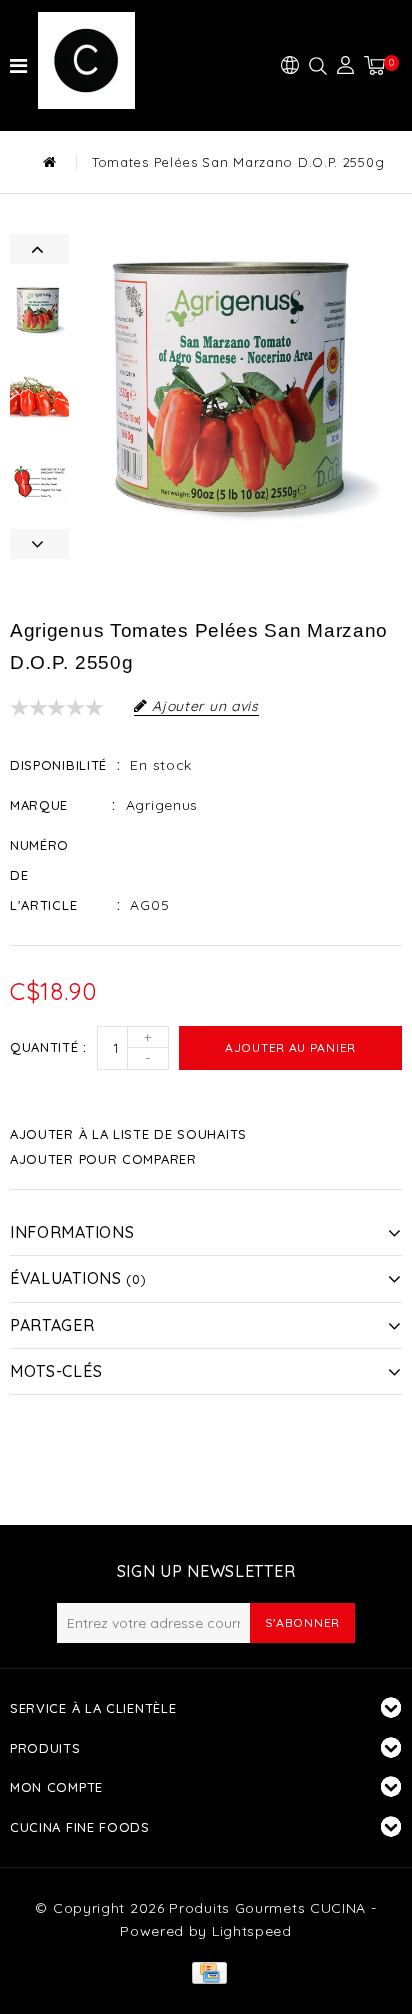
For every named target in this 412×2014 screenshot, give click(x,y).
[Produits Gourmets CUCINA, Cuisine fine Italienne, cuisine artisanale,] (98, 60)
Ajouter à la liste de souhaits (128, 1134)
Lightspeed (252, 1931)
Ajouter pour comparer (103, 1159)
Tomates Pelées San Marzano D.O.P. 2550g (238, 162)
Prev (39, 249)
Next (39, 544)
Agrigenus (162, 805)
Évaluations (78, 1278)
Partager (52, 1325)
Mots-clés (56, 1371)
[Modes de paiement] (205, 1971)
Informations (72, 1232)
